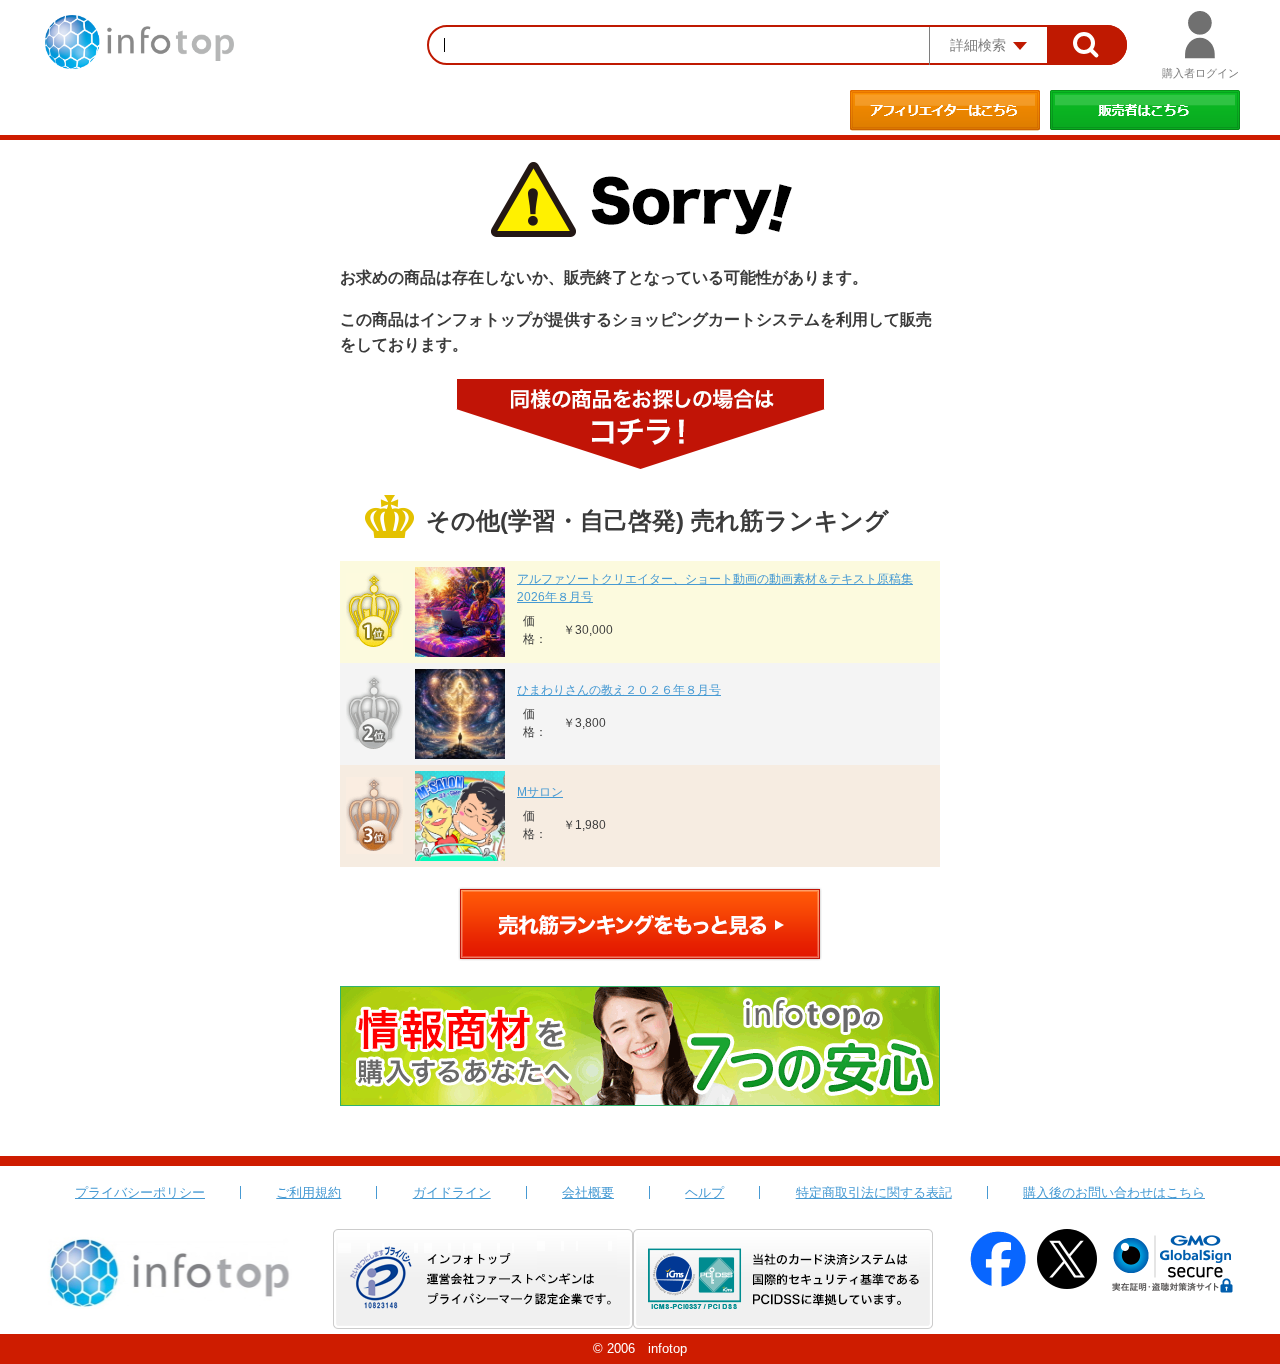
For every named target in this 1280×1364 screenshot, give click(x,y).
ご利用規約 (308, 1192)
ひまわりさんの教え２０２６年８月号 (619, 690)
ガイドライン (452, 1192)
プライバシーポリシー (140, 1192)
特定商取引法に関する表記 (874, 1192)
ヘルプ (704, 1192)
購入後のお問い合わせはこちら (1114, 1192)
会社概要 (588, 1192)
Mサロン (540, 792)
